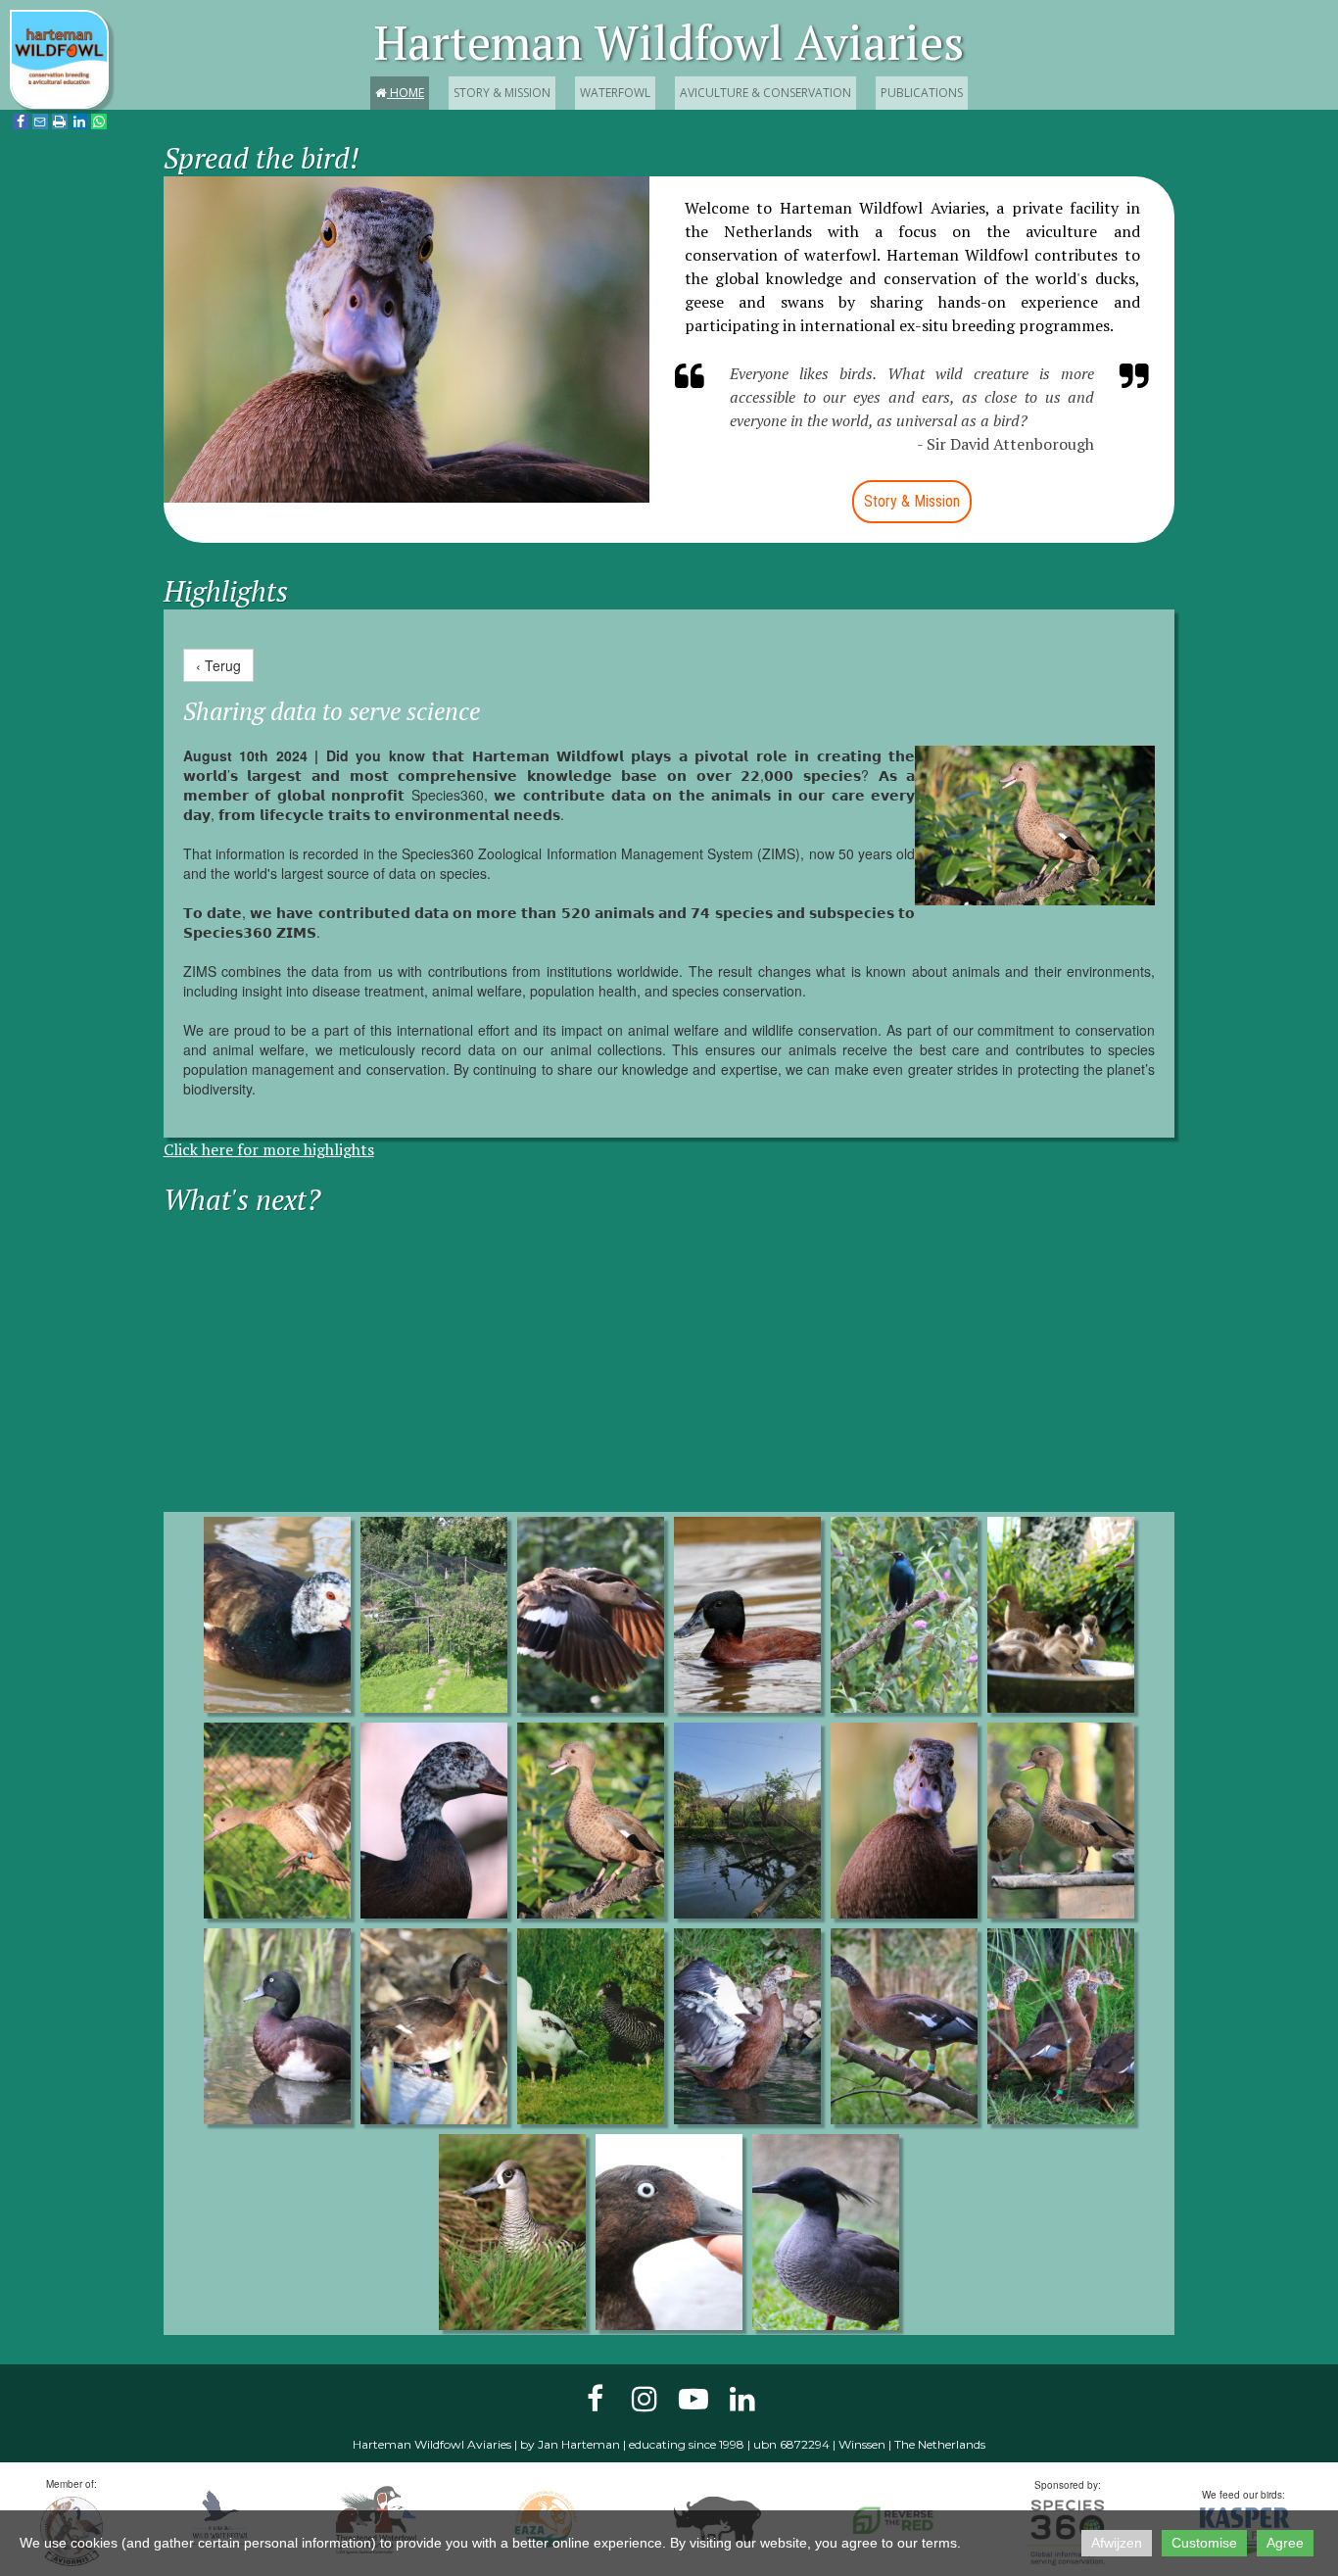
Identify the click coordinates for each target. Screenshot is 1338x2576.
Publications (922, 93)
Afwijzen (1117, 2543)
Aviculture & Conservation (765, 93)
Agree (1285, 2543)
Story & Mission (502, 93)
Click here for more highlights (269, 1149)
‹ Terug (218, 665)
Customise (1204, 2543)
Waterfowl (615, 93)
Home (400, 93)
